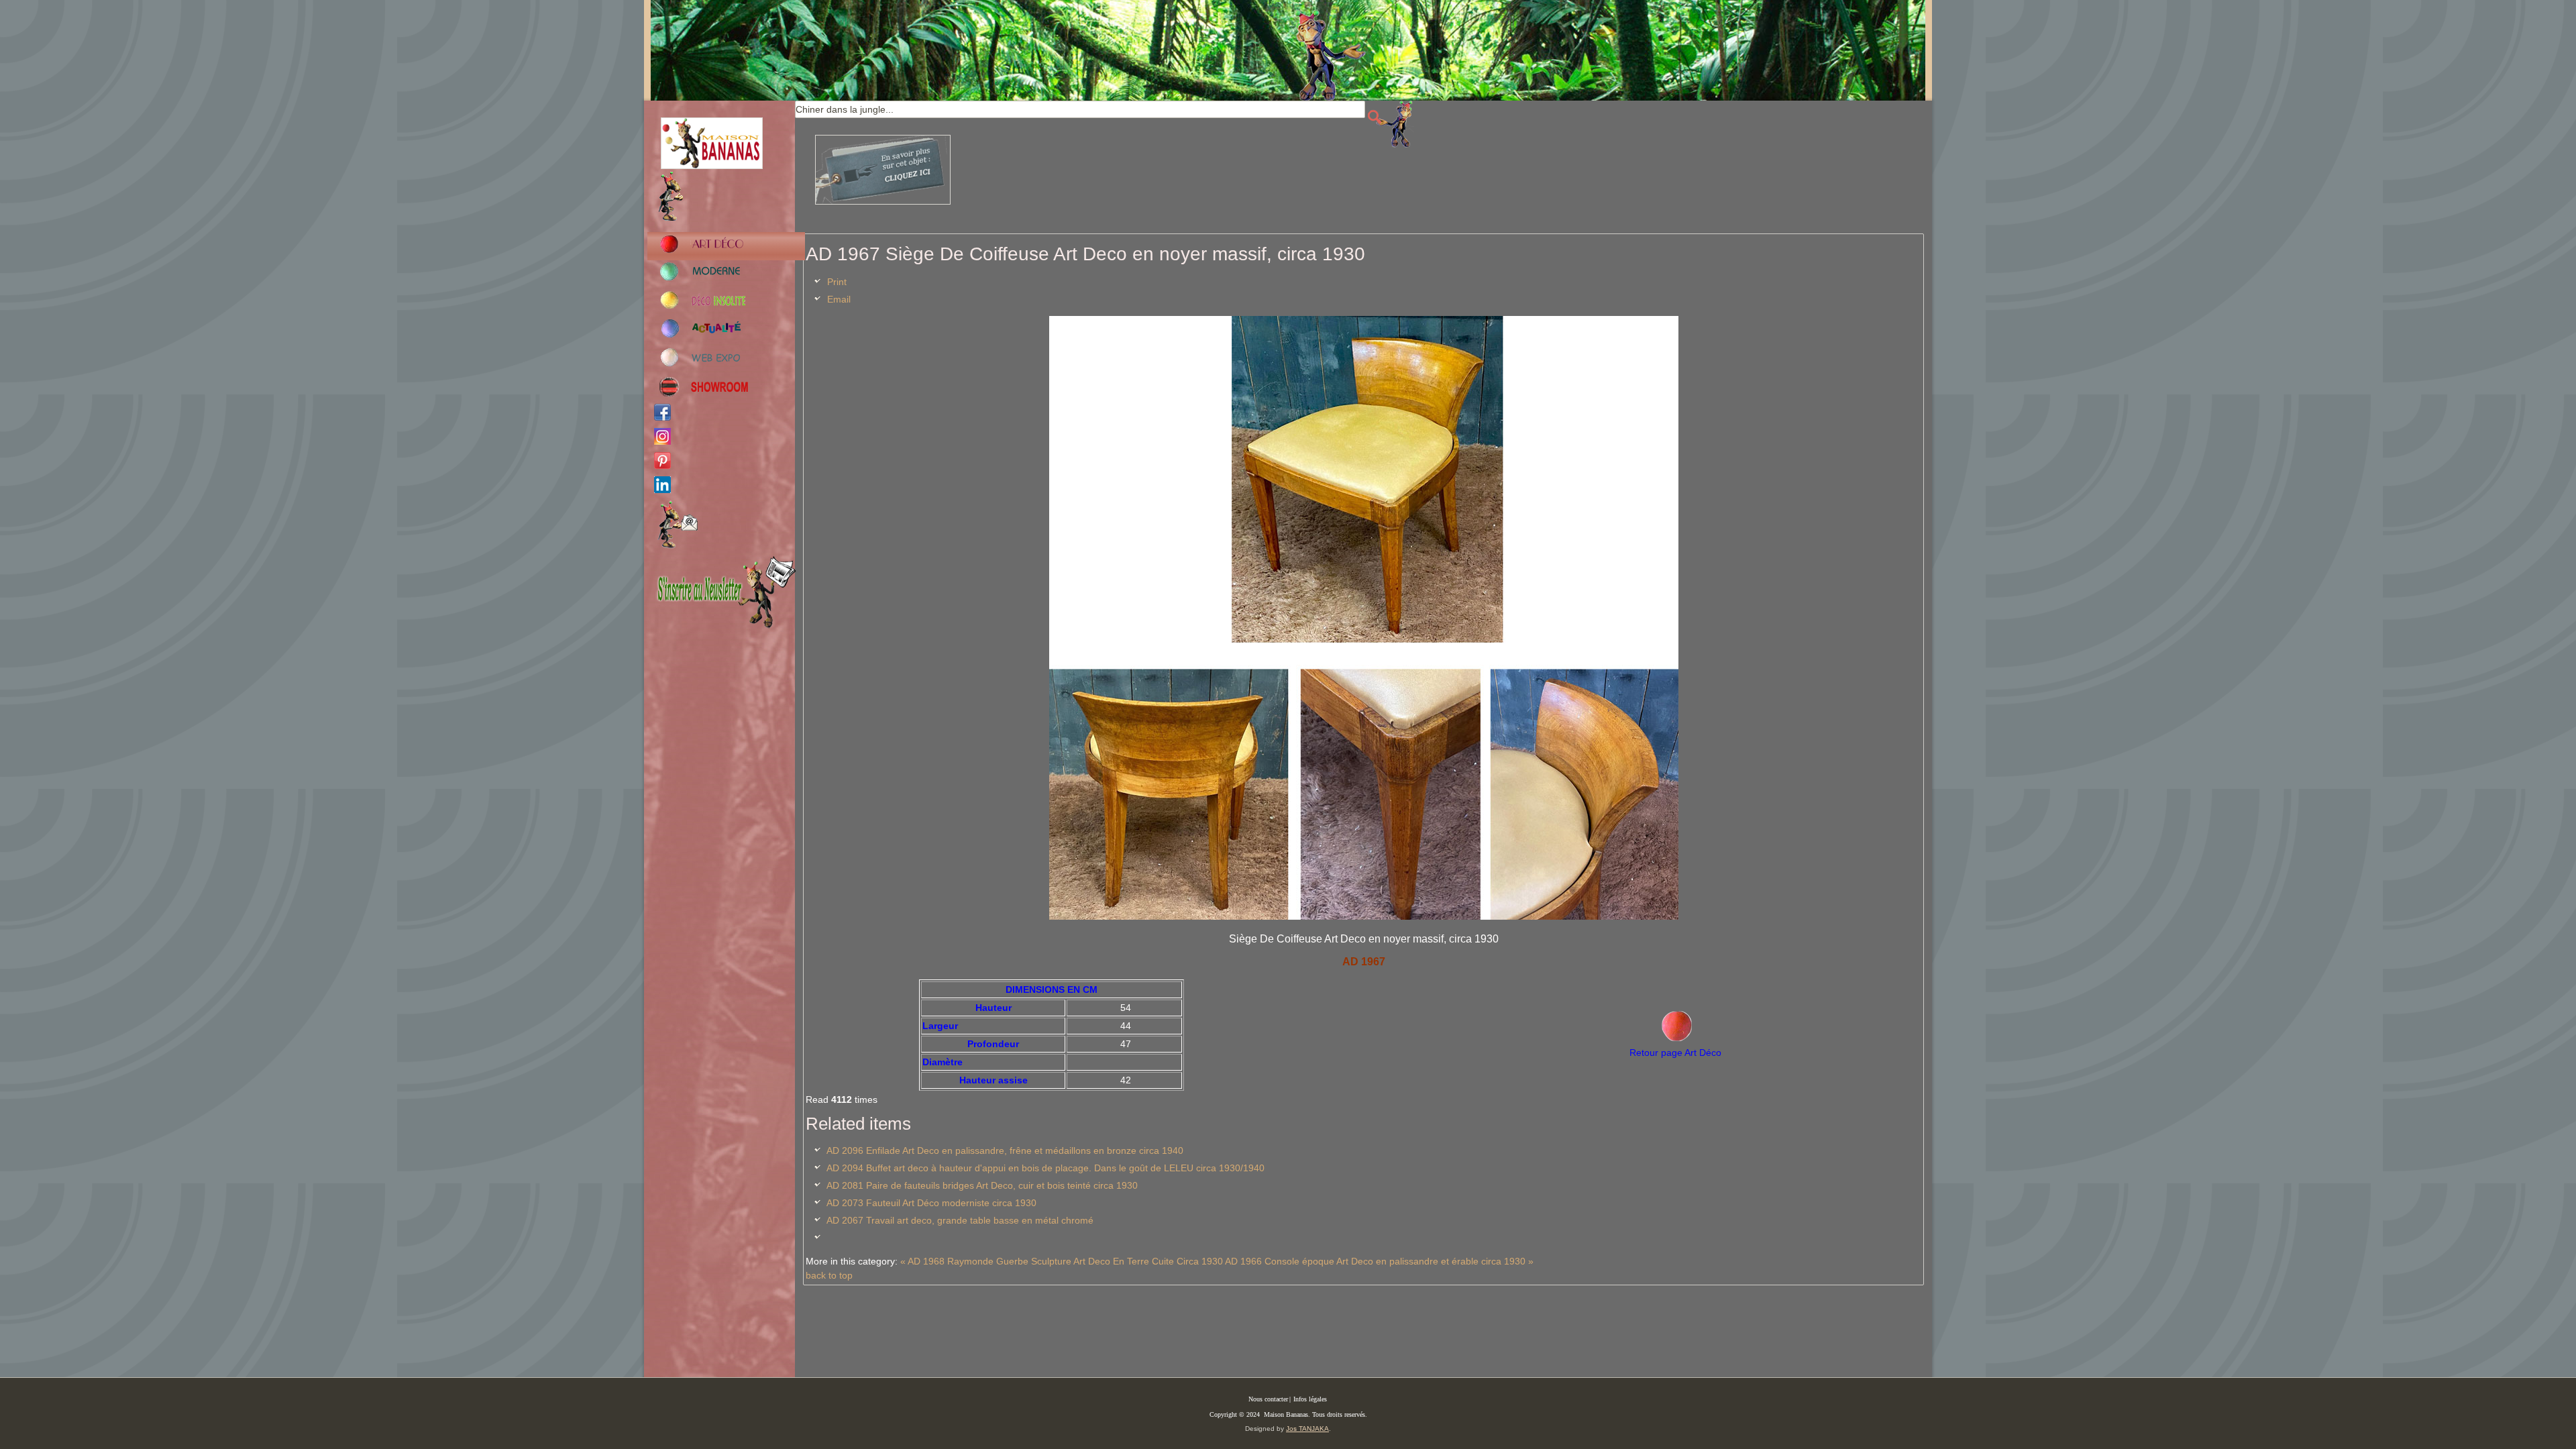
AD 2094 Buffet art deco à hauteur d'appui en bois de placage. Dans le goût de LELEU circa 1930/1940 (1045, 1168)
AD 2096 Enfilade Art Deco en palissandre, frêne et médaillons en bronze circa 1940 (1005, 1150)
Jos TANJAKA (1307, 1429)
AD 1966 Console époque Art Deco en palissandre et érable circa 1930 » (1379, 1261)
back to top (829, 1275)
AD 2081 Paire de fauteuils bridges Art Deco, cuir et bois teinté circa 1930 (982, 1185)
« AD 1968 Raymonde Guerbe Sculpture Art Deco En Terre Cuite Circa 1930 (1062, 1261)
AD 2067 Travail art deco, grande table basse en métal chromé (960, 1220)
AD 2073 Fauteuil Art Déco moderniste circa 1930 (931, 1203)
